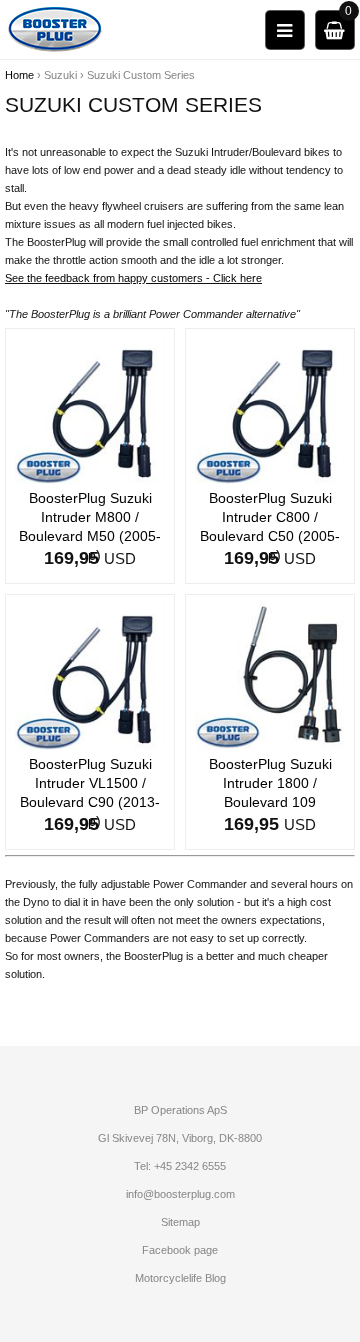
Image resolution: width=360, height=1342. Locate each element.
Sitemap (180, 1222)
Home (19, 75)
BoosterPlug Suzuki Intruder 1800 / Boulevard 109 (270, 783)
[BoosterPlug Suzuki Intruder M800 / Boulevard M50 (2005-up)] (90, 408)
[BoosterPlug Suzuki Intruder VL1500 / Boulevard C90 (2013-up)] (90, 674)
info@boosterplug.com (180, 1194)
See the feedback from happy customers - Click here (133, 278)
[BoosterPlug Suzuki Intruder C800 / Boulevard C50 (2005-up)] (270, 408)
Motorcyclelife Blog (180, 1278)
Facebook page (180, 1250)
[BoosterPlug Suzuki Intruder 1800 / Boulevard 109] (270, 674)
